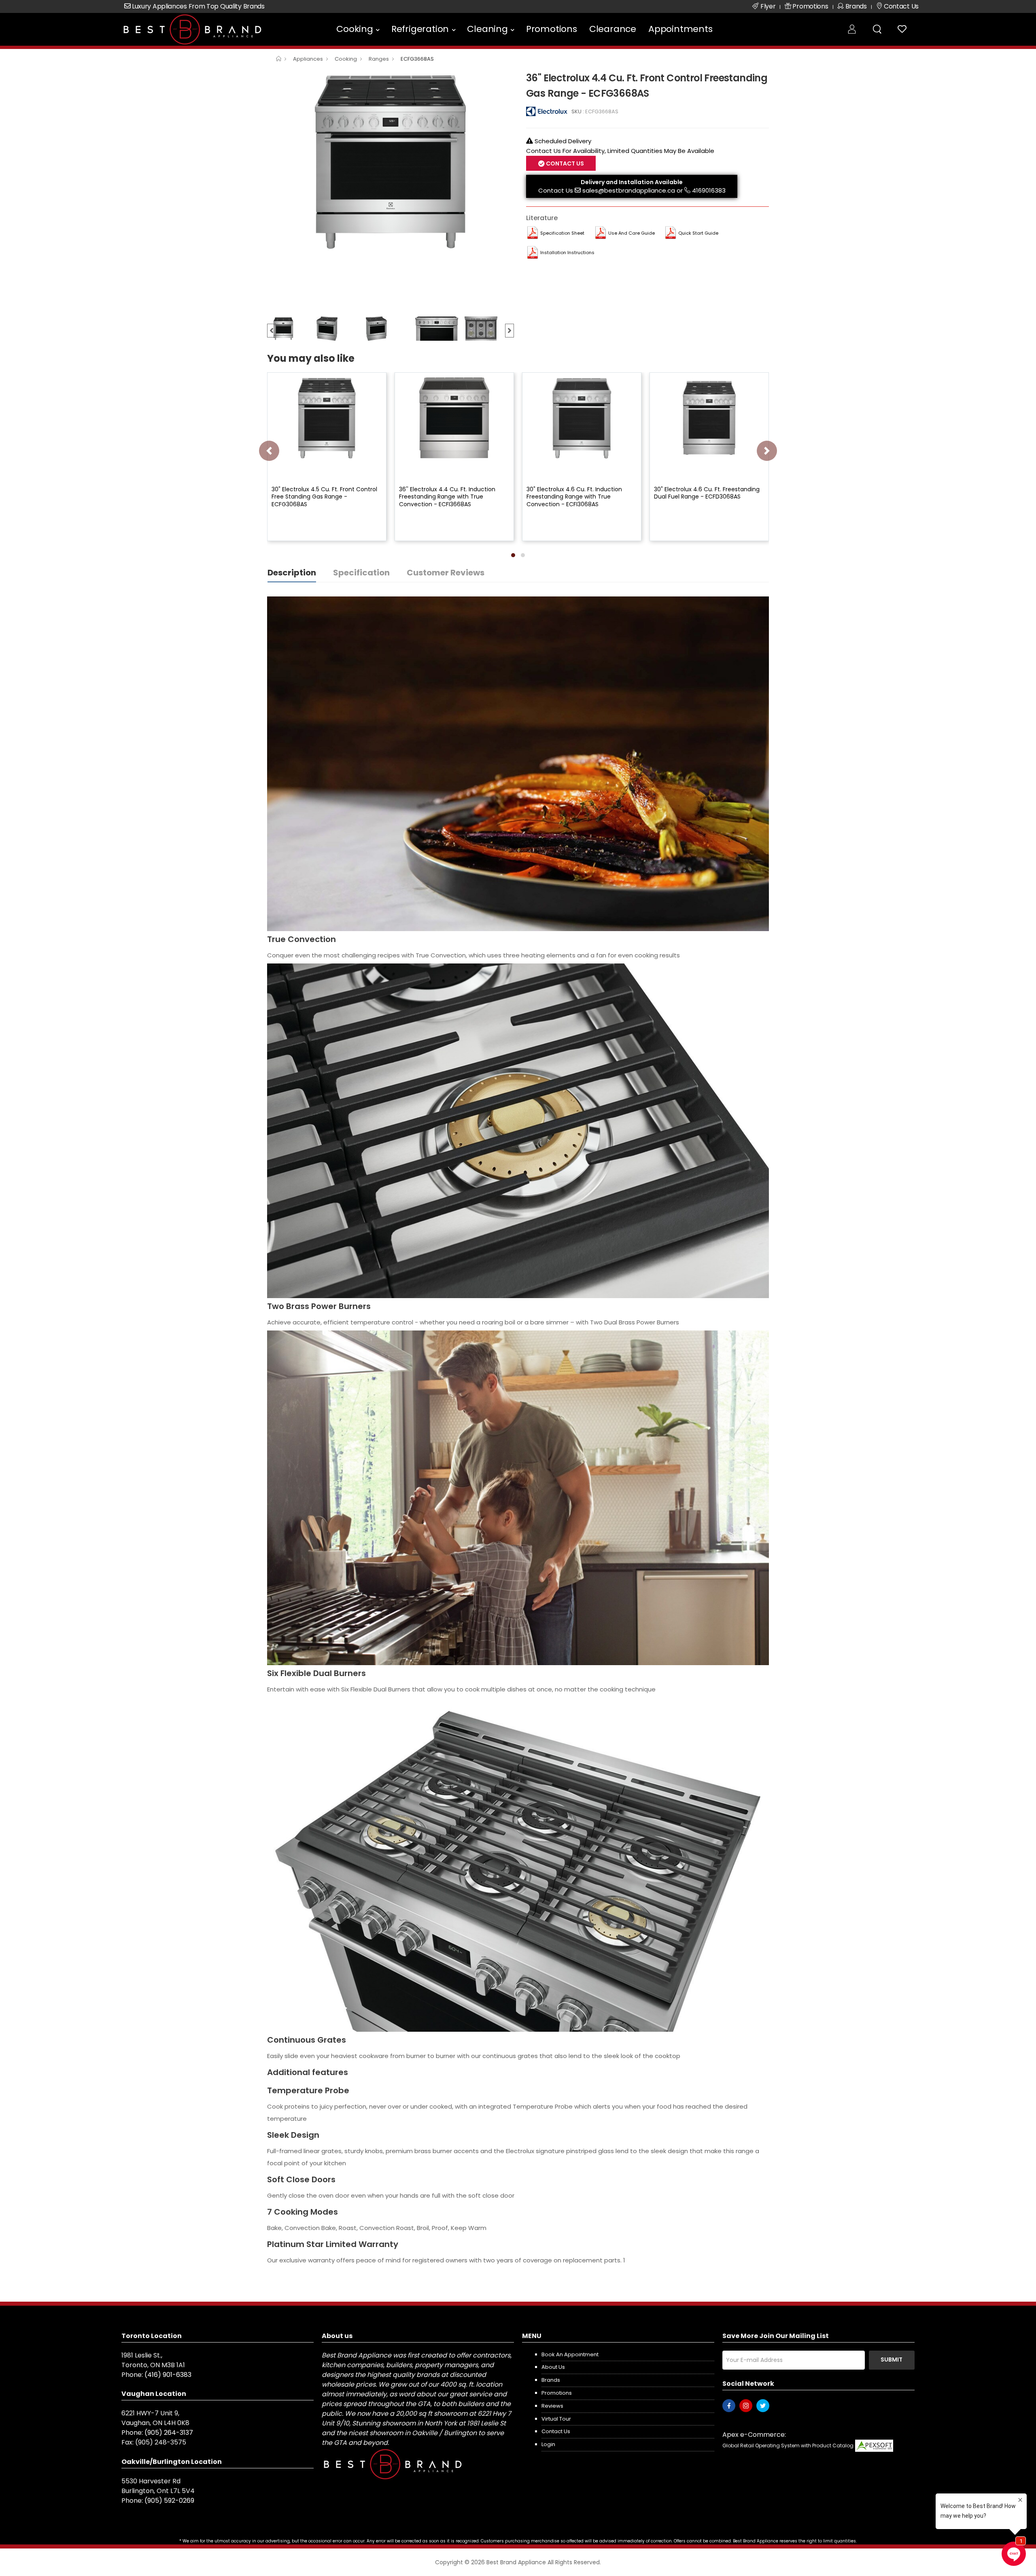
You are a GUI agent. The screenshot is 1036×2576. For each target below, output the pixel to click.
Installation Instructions (567, 253)
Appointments (680, 29)
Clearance (613, 29)
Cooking (355, 29)
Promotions (552, 29)
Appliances (308, 59)
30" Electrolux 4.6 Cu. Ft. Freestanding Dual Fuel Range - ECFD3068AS (707, 493)
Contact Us (556, 190)
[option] (391, 162)
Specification (361, 573)
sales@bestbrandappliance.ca (629, 190)
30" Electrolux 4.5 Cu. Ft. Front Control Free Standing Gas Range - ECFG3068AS (324, 497)
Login (548, 2444)
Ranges (379, 59)
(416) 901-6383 (168, 2375)
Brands (551, 2380)
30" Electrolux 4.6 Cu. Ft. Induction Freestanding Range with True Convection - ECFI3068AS (574, 497)
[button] (513, 555)
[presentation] (269, 451)
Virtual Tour (556, 2419)
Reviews (552, 2406)
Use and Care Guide (632, 233)
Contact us (556, 2431)
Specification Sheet (562, 233)
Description (292, 573)
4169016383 (709, 190)
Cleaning (487, 29)
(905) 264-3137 (169, 2433)
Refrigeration (420, 29)
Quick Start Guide (698, 233)
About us (553, 2367)
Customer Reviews (446, 573)
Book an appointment (570, 2354)
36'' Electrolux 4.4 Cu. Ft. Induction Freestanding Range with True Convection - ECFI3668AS (447, 497)
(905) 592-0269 (169, 2501)
